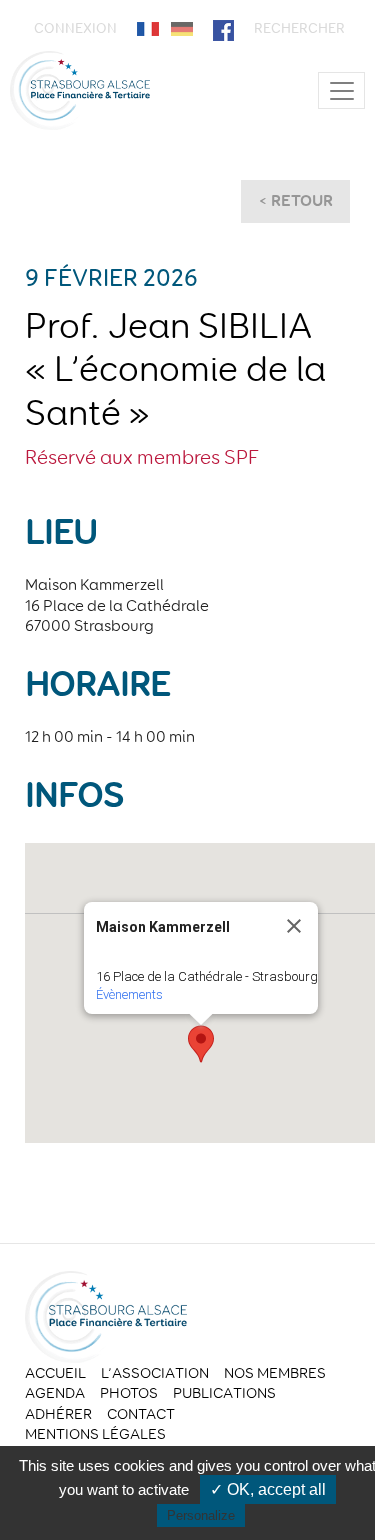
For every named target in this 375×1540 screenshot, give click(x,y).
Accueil (55, 1373)
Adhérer (58, 1414)
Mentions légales (95, 1434)
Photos (129, 1393)
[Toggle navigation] (341, 90)
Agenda (55, 1393)
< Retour (295, 200)
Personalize (201, 1515)
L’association (155, 1373)
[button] (201, 1044)
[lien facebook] (223, 28)
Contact (141, 1414)
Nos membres (275, 1373)
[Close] (294, 926)
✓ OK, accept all (268, 1489)
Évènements (129, 994)
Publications (224, 1393)
